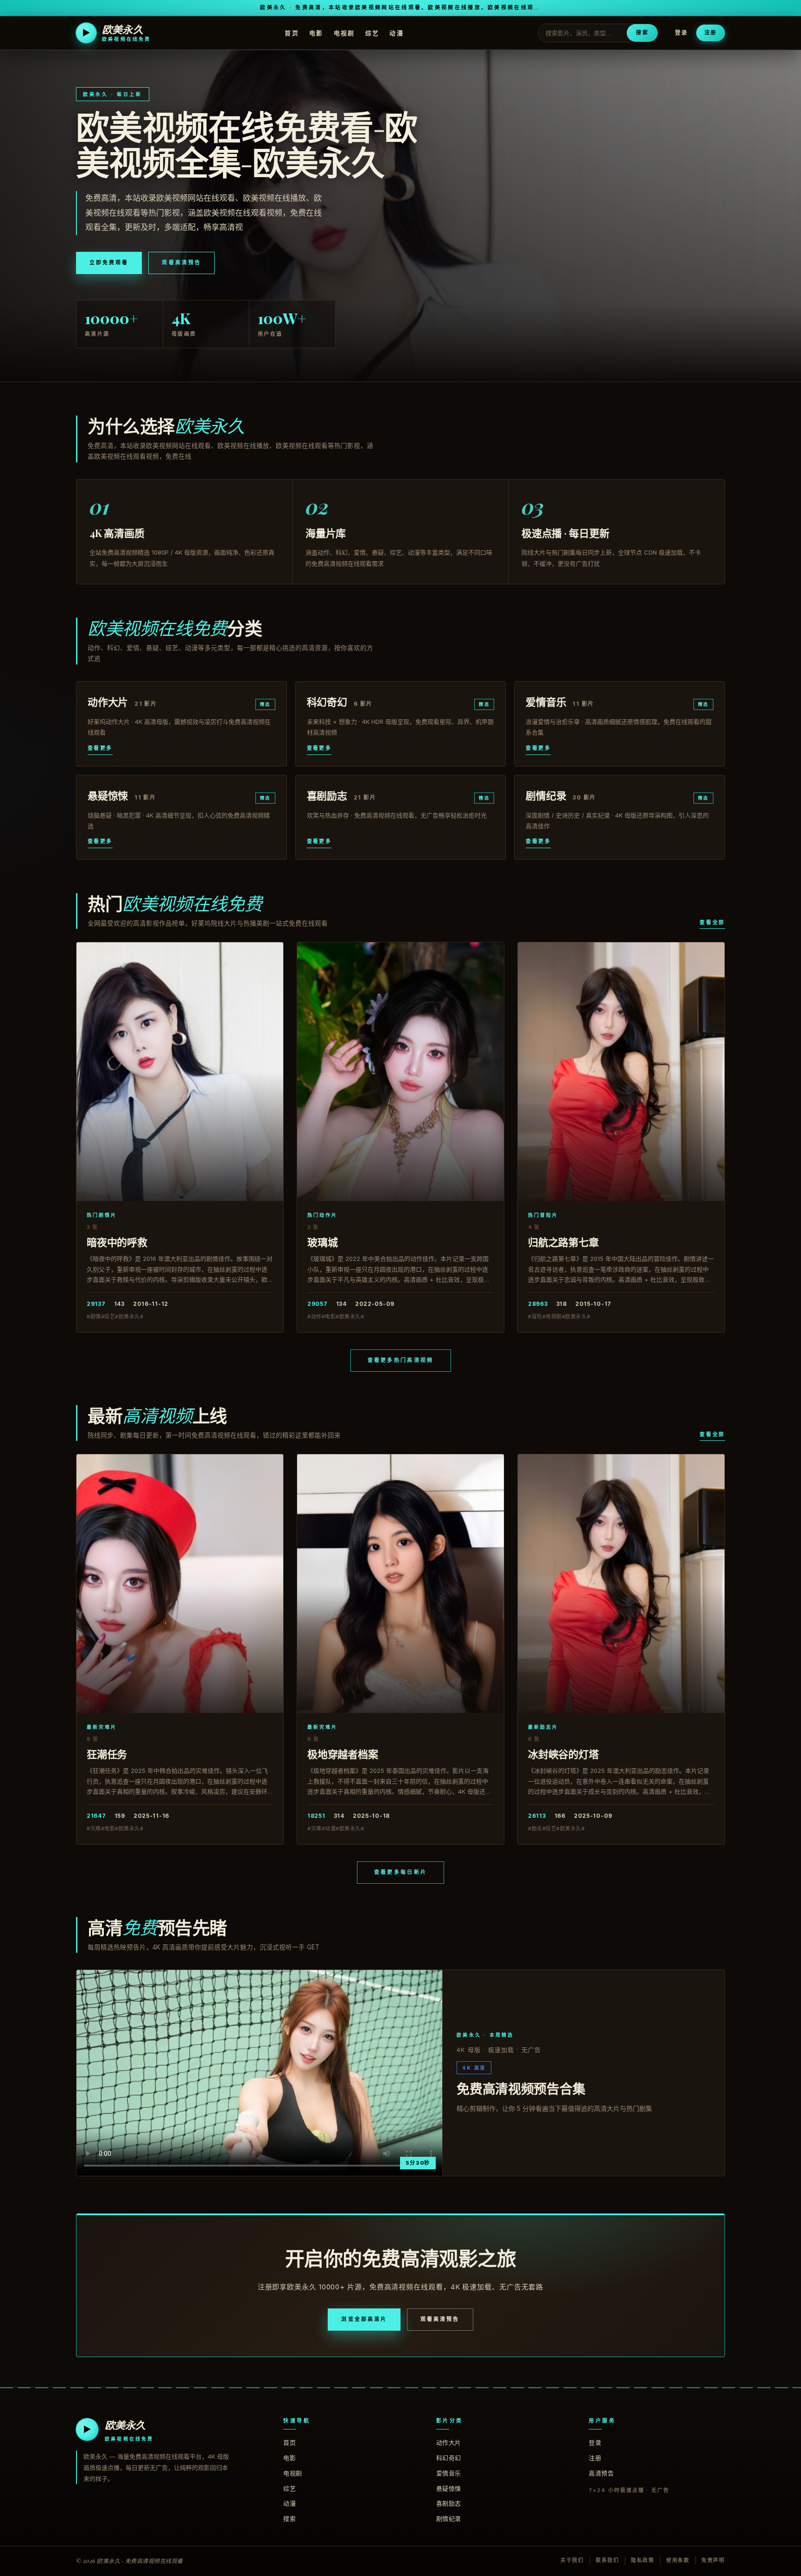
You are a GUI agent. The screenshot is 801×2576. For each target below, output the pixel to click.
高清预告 (601, 2473)
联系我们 (607, 2560)
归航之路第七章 (563, 1242)
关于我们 (572, 2560)
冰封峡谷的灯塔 (563, 1754)
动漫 (397, 32)
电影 (316, 32)
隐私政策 (643, 2560)
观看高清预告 (181, 262)
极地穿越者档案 (343, 1754)
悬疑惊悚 (449, 2488)
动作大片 (449, 2442)
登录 (681, 33)
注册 (711, 32)
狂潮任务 (107, 1754)
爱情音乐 (449, 2473)
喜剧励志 (449, 2503)
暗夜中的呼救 (117, 1242)
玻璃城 (322, 1242)
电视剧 (344, 32)
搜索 (642, 32)
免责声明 (713, 2560)
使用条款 (678, 2560)
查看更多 (100, 748)
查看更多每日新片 (400, 1872)
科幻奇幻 (449, 2458)
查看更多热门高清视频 (401, 1360)
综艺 (372, 32)
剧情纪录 (449, 2518)
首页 (292, 32)
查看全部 (712, 922)
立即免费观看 (109, 262)
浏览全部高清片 (364, 2319)
